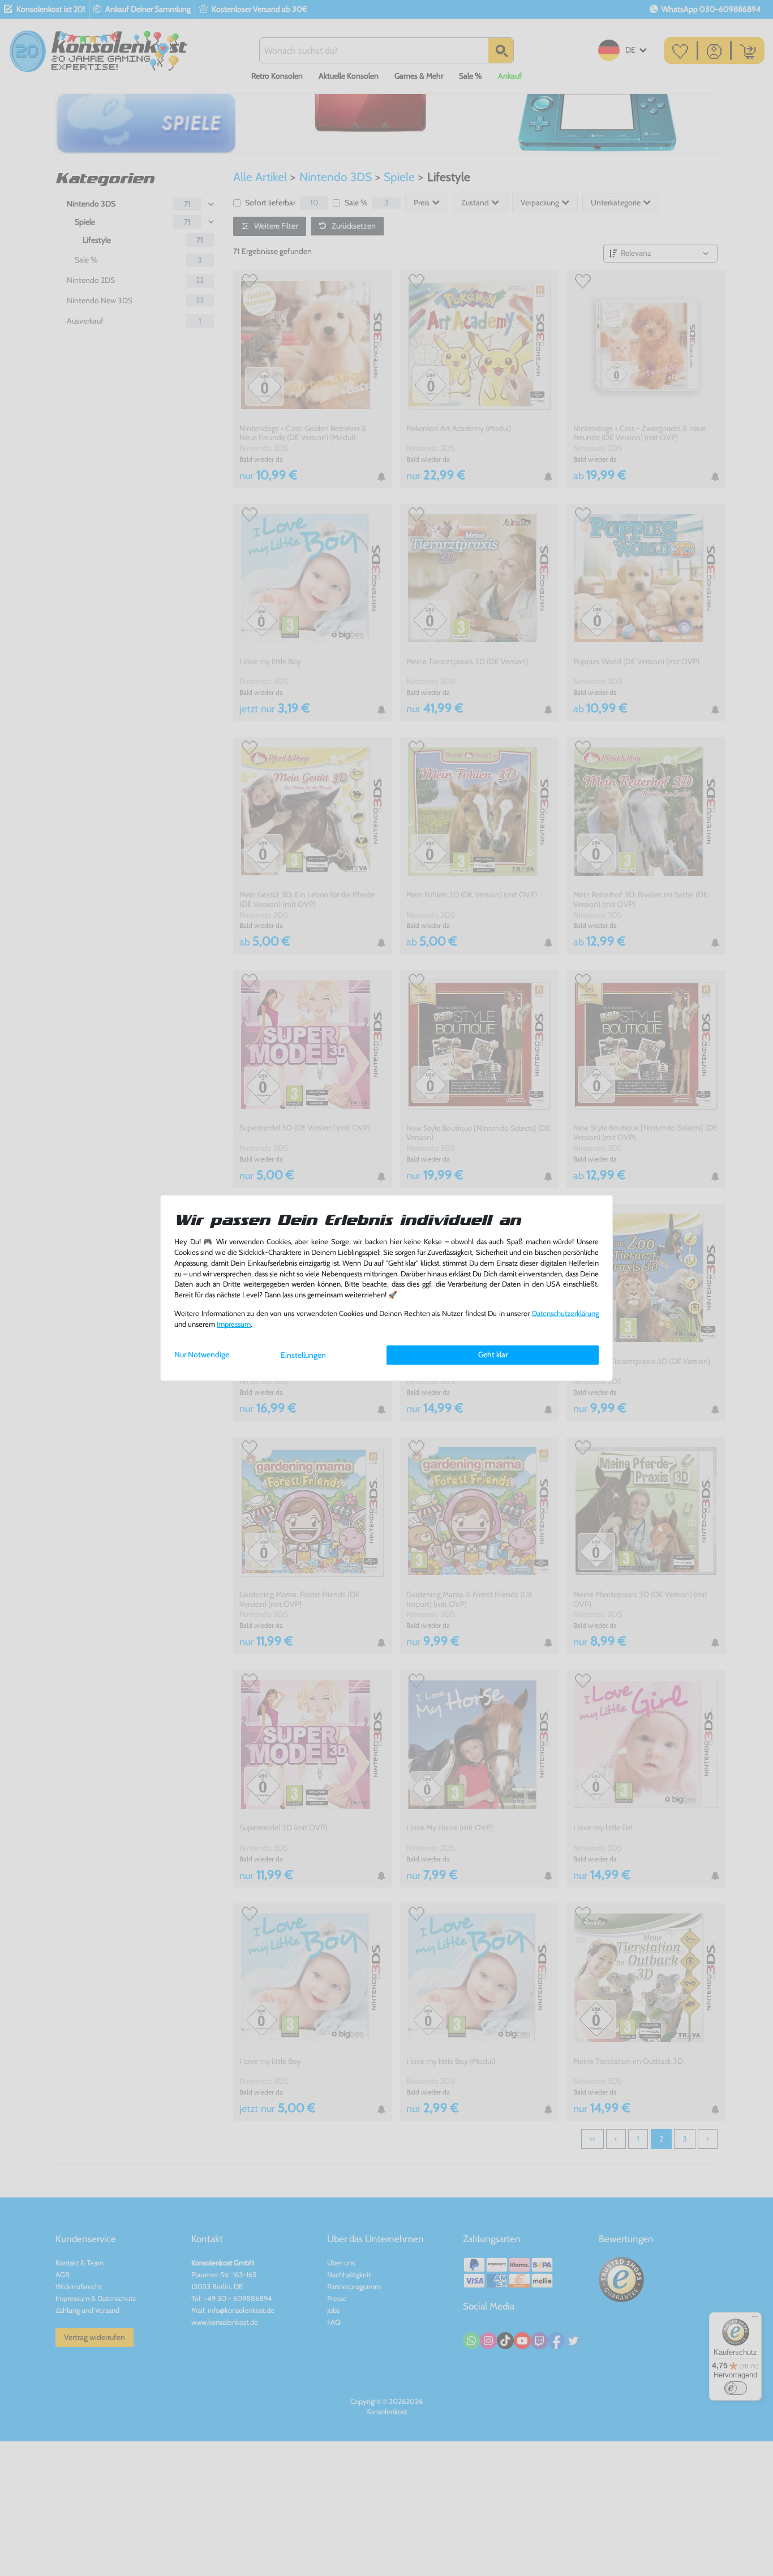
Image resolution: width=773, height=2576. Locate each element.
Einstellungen (303, 1355)
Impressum (234, 1324)
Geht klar (493, 1354)
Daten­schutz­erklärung (565, 1313)
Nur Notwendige (202, 1354)
